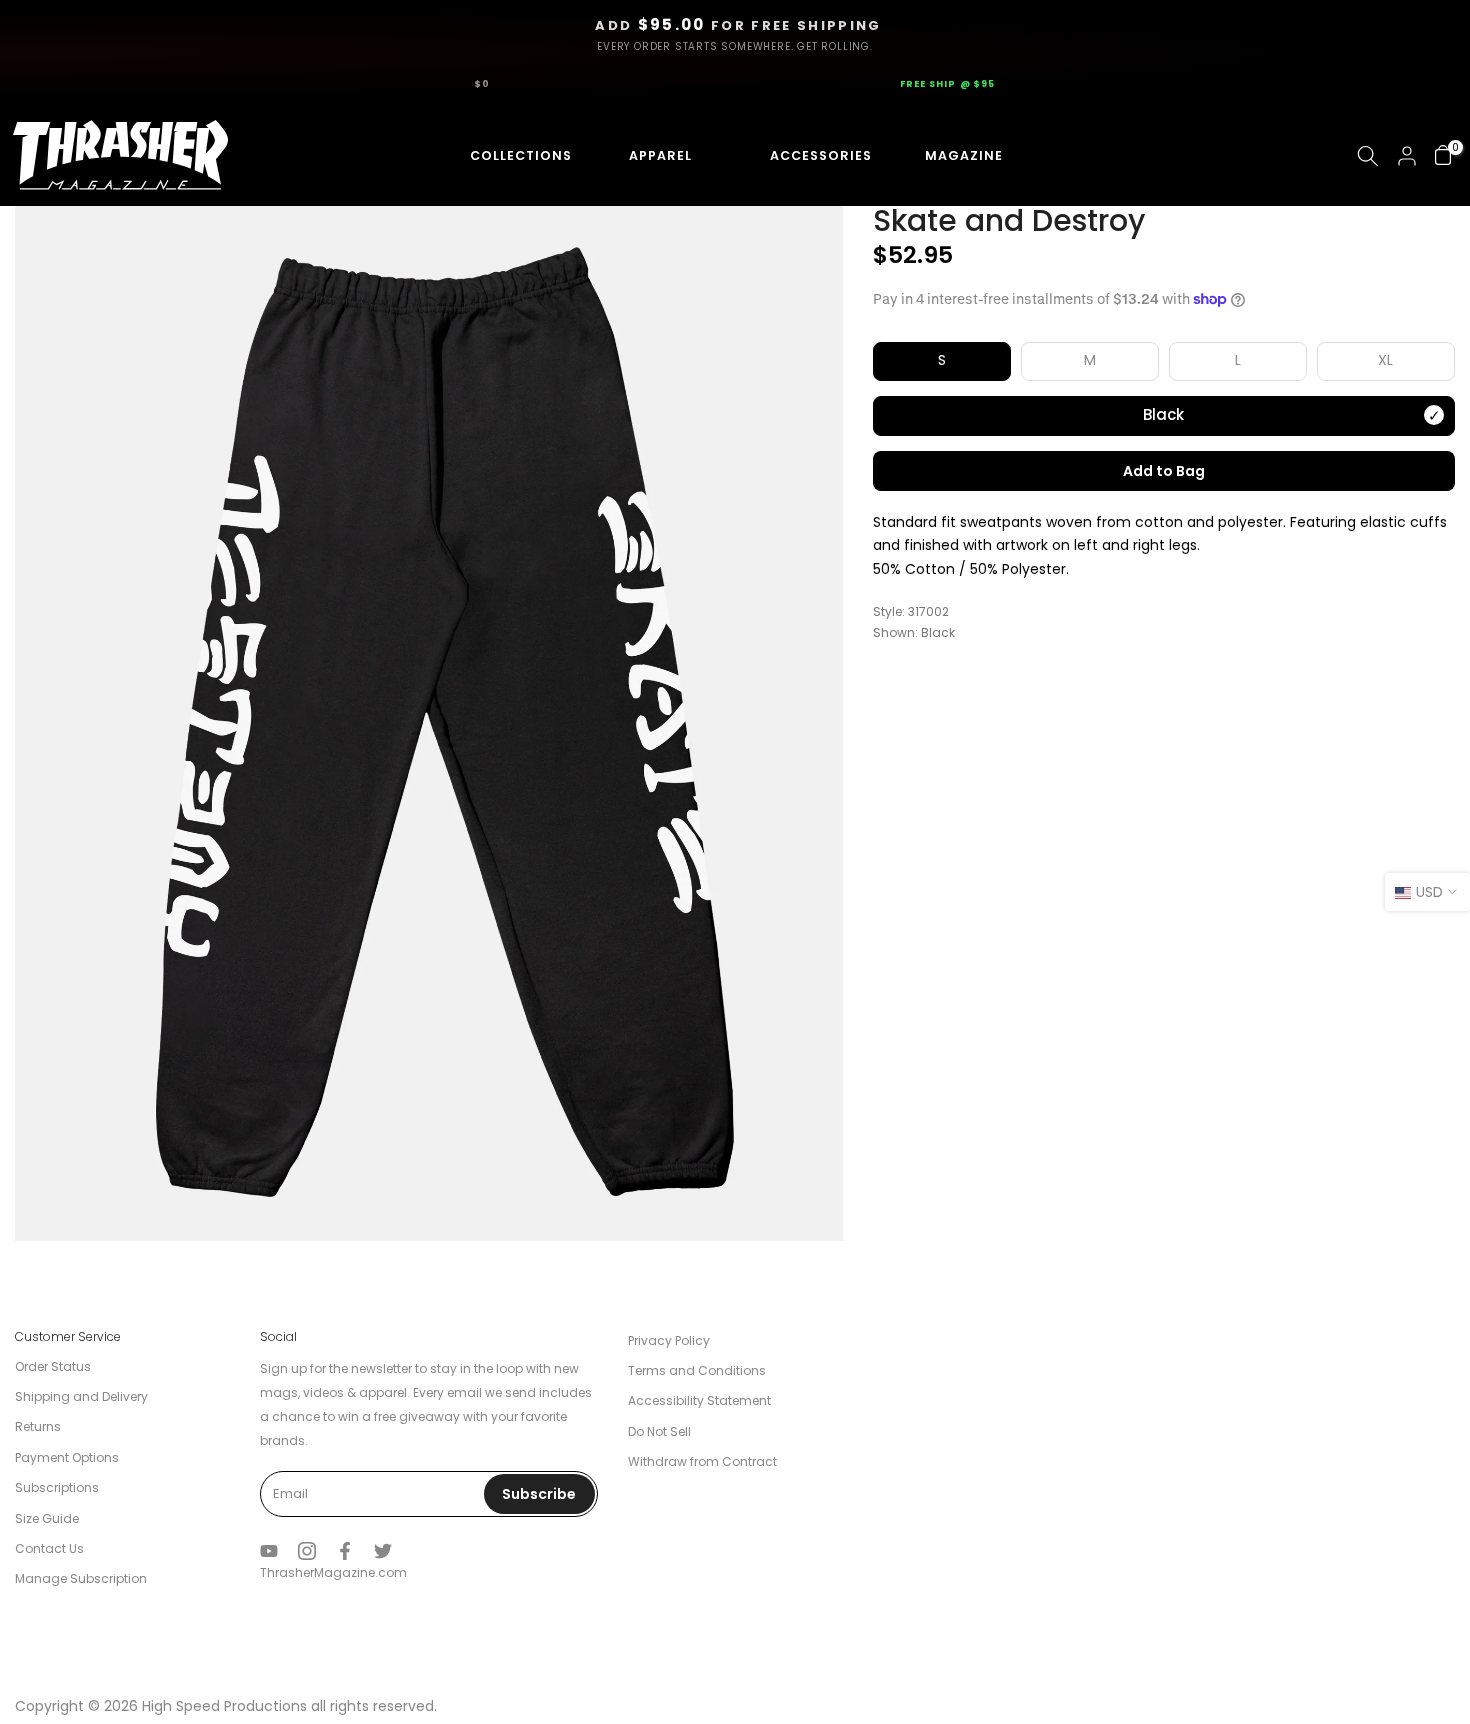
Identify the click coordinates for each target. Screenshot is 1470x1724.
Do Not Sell (659, 1431)
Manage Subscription (81, 1578)
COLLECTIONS (503, 155)
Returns (38, 1426)
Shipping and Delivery (81, 1396)
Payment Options (67, 1457)
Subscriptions (57, 1487)
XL (1385, 360)
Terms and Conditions (697, 1370)
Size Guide (47, 1518)
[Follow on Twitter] (383, 1551)
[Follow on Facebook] (345, 1551)
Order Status (53, 1366)
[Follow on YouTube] (269, 1551)
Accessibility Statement (699, 1400)
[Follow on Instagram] (307, 1551)
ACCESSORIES (801, 155)
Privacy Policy (669, 1340)
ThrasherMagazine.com (333, 1572)
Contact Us (49, 1548)
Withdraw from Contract (702, 1461)
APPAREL (653, 155)
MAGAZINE (961, 155)
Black (1163, 414)
